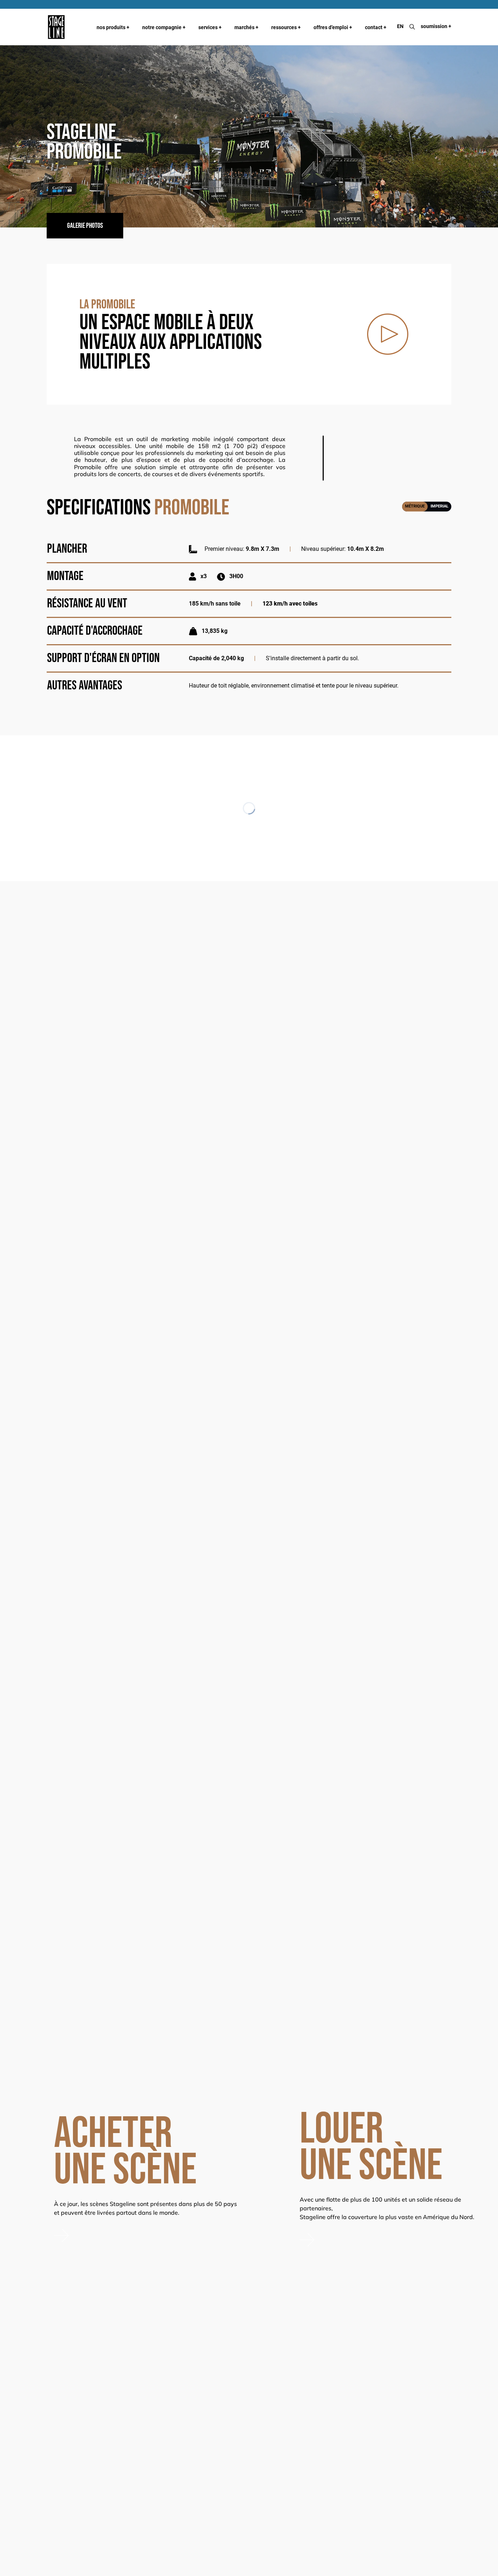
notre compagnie (164, 27)
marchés (246, 27)
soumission (436, 26)
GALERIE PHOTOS (85, 226)
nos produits (113, 27)
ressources (286, 27)
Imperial (439, 506)
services (210, 27)
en (400, 26)
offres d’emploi (333, 27)
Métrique (415, 506)
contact (376, 27)
